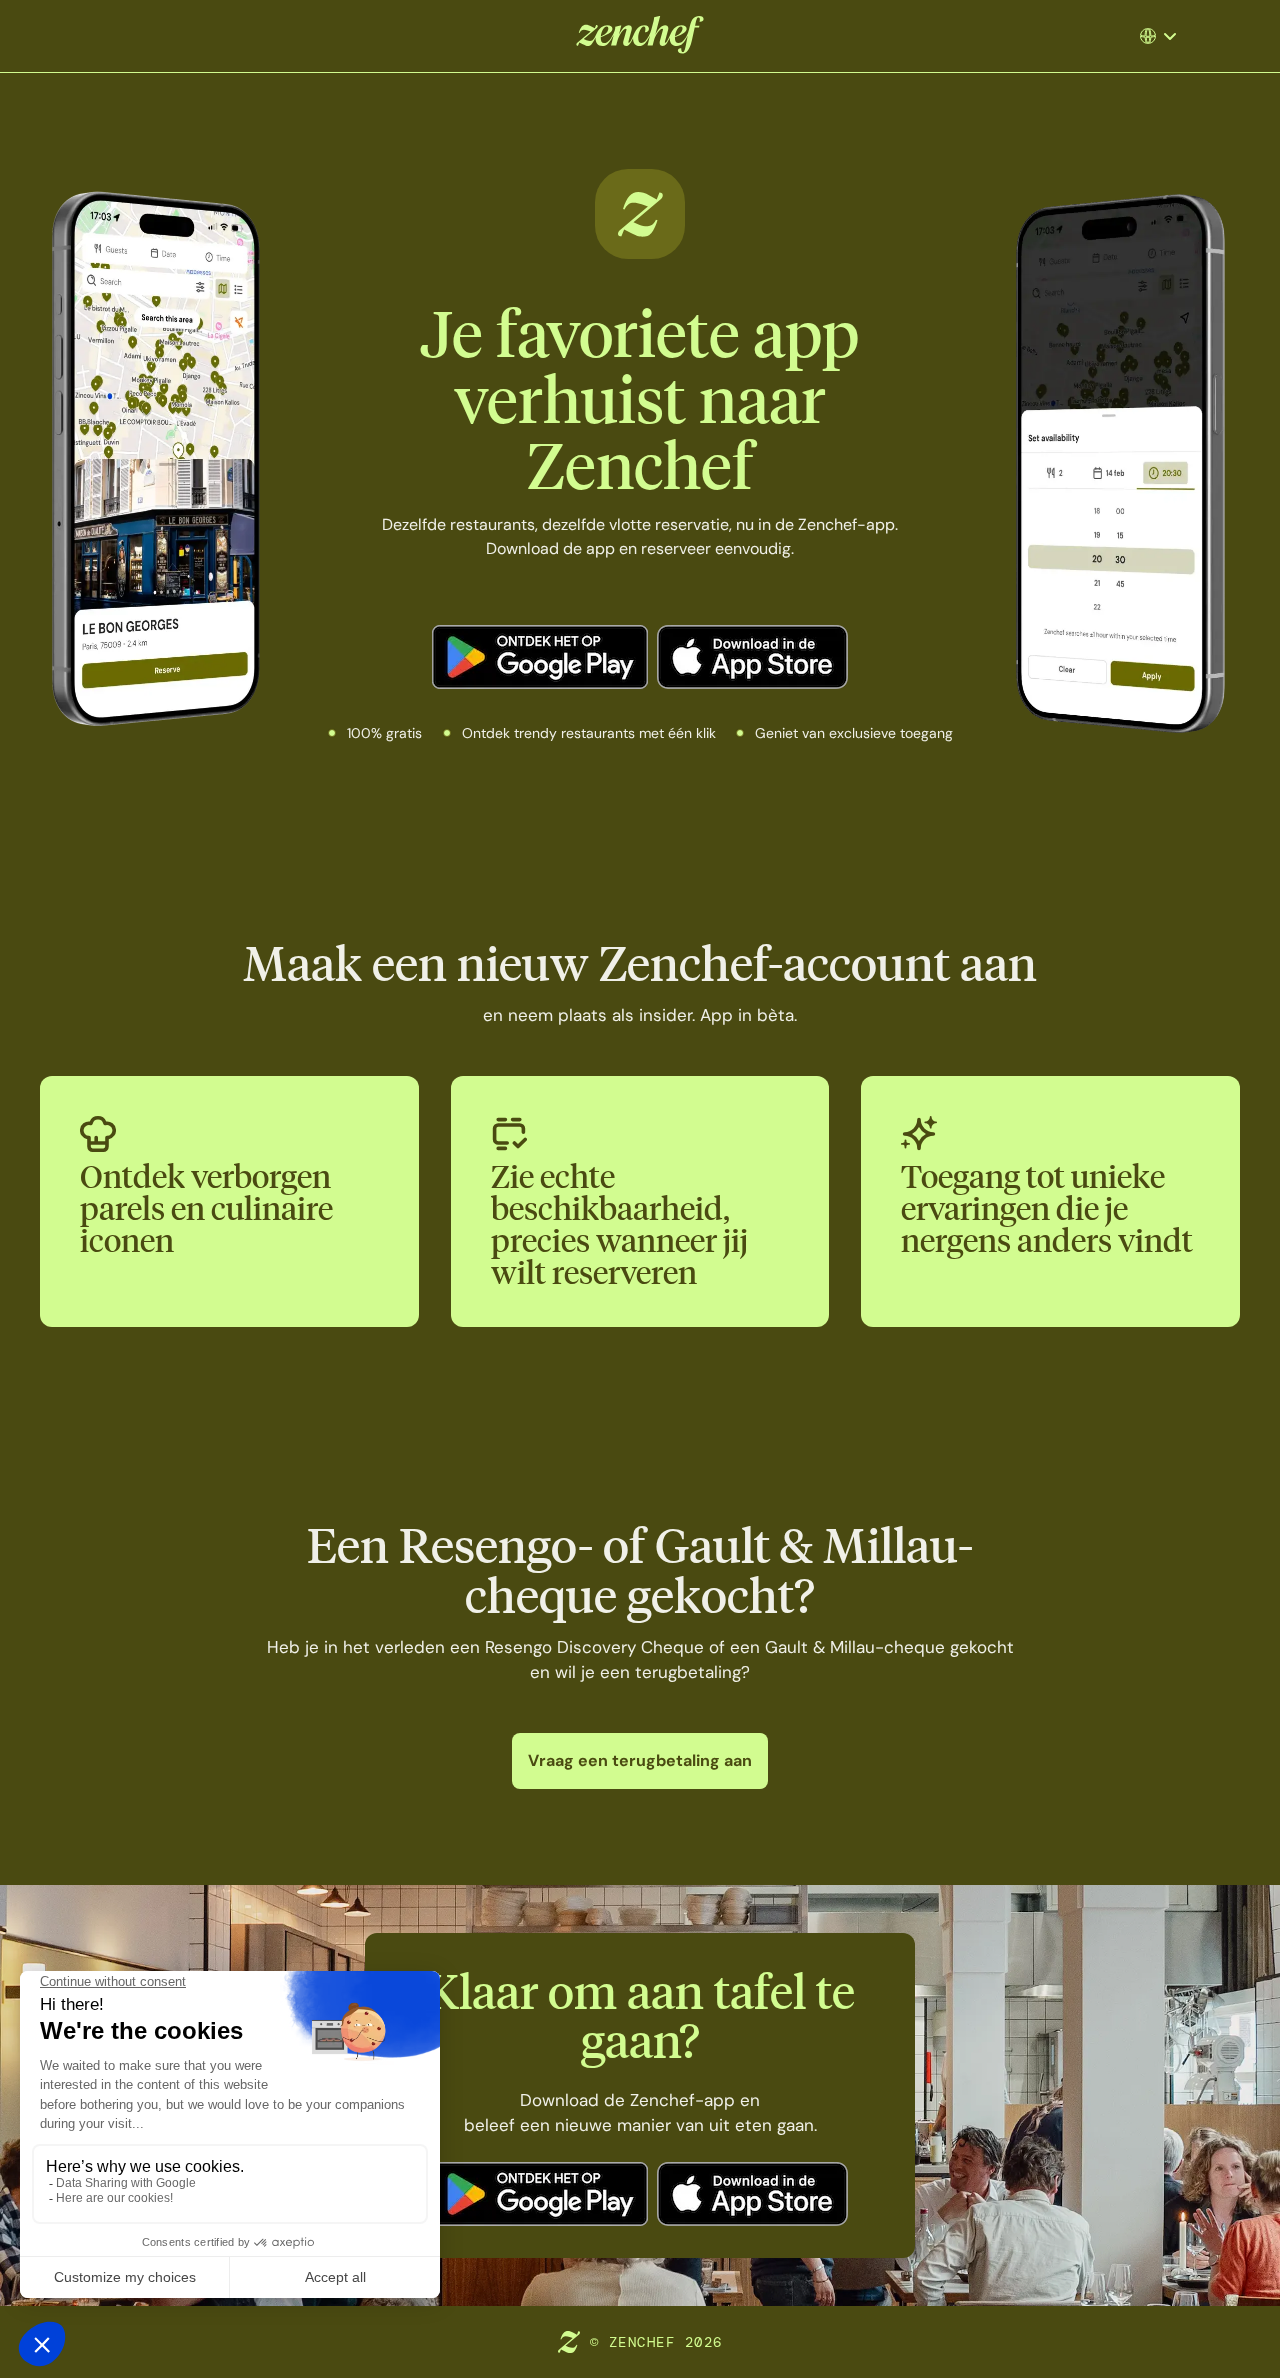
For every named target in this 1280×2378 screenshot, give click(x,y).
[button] (1166, 36)
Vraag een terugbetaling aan (640, 1760)
